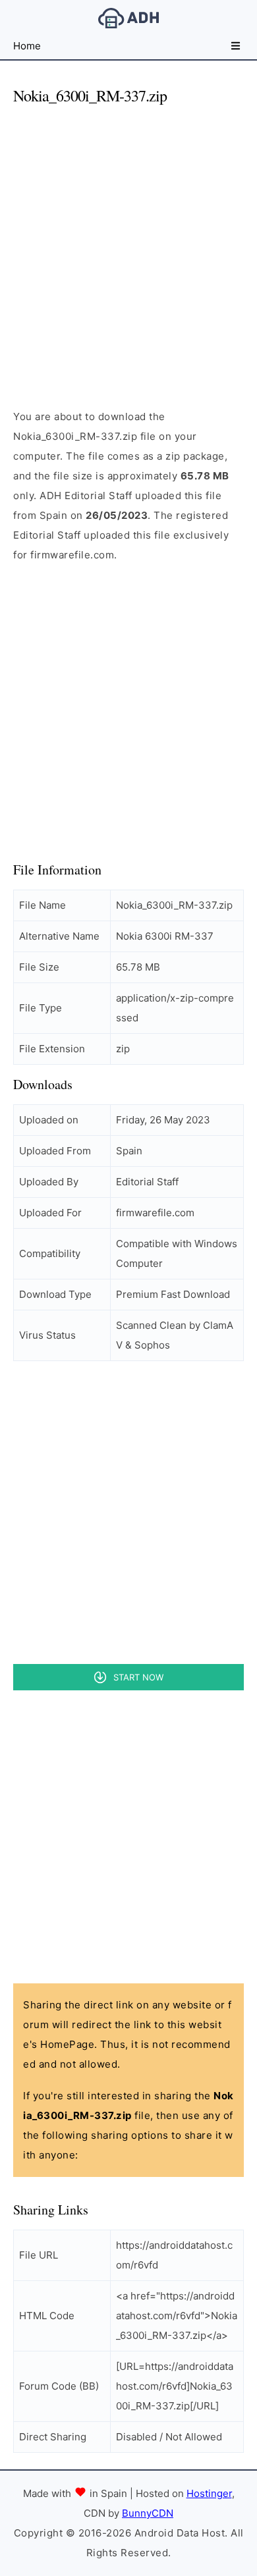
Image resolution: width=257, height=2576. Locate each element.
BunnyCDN (148, 2513)
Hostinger (209, 2493)
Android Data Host (128, 18)
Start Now (138, 1677)
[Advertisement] (128, 246)
